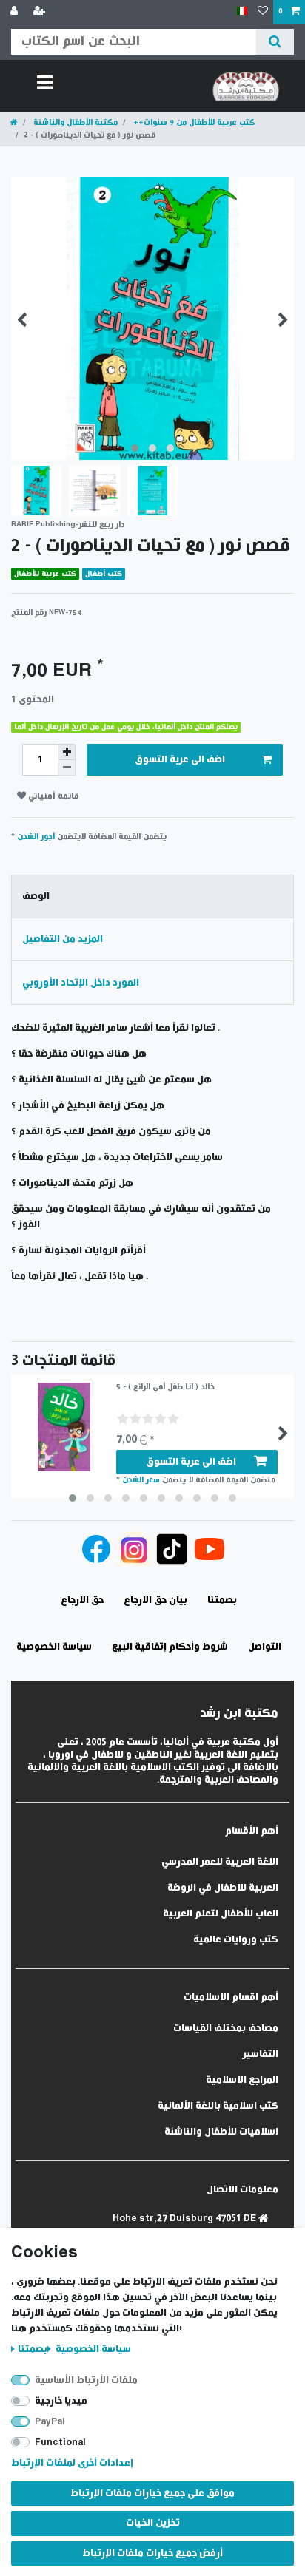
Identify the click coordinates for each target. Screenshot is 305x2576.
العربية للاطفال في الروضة (223, 1888)
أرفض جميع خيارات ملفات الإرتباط (152, 2553)
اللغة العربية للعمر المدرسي (220, 1862)
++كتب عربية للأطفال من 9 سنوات (193, 122)
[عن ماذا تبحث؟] (275, 42)
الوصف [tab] (36, 896)
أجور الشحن (36, 837)
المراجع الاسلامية (242, 2080)
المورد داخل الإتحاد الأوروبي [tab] (81, 983)
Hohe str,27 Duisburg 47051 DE (185, 2219)
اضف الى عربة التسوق (180, 760)
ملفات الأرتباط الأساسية (86, 2380)
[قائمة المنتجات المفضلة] (263, 12)
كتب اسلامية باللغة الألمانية (218, 2106)
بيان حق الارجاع (155, 1600)
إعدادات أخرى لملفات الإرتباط (72, 2463)
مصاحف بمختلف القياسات (226, 2028)
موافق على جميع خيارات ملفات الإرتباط (152, 2494)
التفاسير (261, 2054)
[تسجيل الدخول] (16, 12)
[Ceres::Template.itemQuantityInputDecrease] (67, 768)
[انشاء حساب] (41, 12)
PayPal (50, 2422)
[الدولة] (242, 11)
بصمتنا (33, 2349)
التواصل (265, 1647)
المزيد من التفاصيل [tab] (63, 939)
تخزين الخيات (153, 2523)
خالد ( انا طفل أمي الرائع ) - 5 (165, 1387)
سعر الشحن (141, 1480)
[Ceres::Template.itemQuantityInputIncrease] (67, 752)
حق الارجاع (82, 1600)
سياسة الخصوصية (92, 2349)
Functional (60, 2443)
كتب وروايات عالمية (236, 1940)
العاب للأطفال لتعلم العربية (221, 1914)
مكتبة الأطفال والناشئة (74, 122)
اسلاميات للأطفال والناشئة (221, 2132)
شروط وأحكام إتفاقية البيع (170, 1647)
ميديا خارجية (61, 2401)
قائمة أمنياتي (53, 796)
